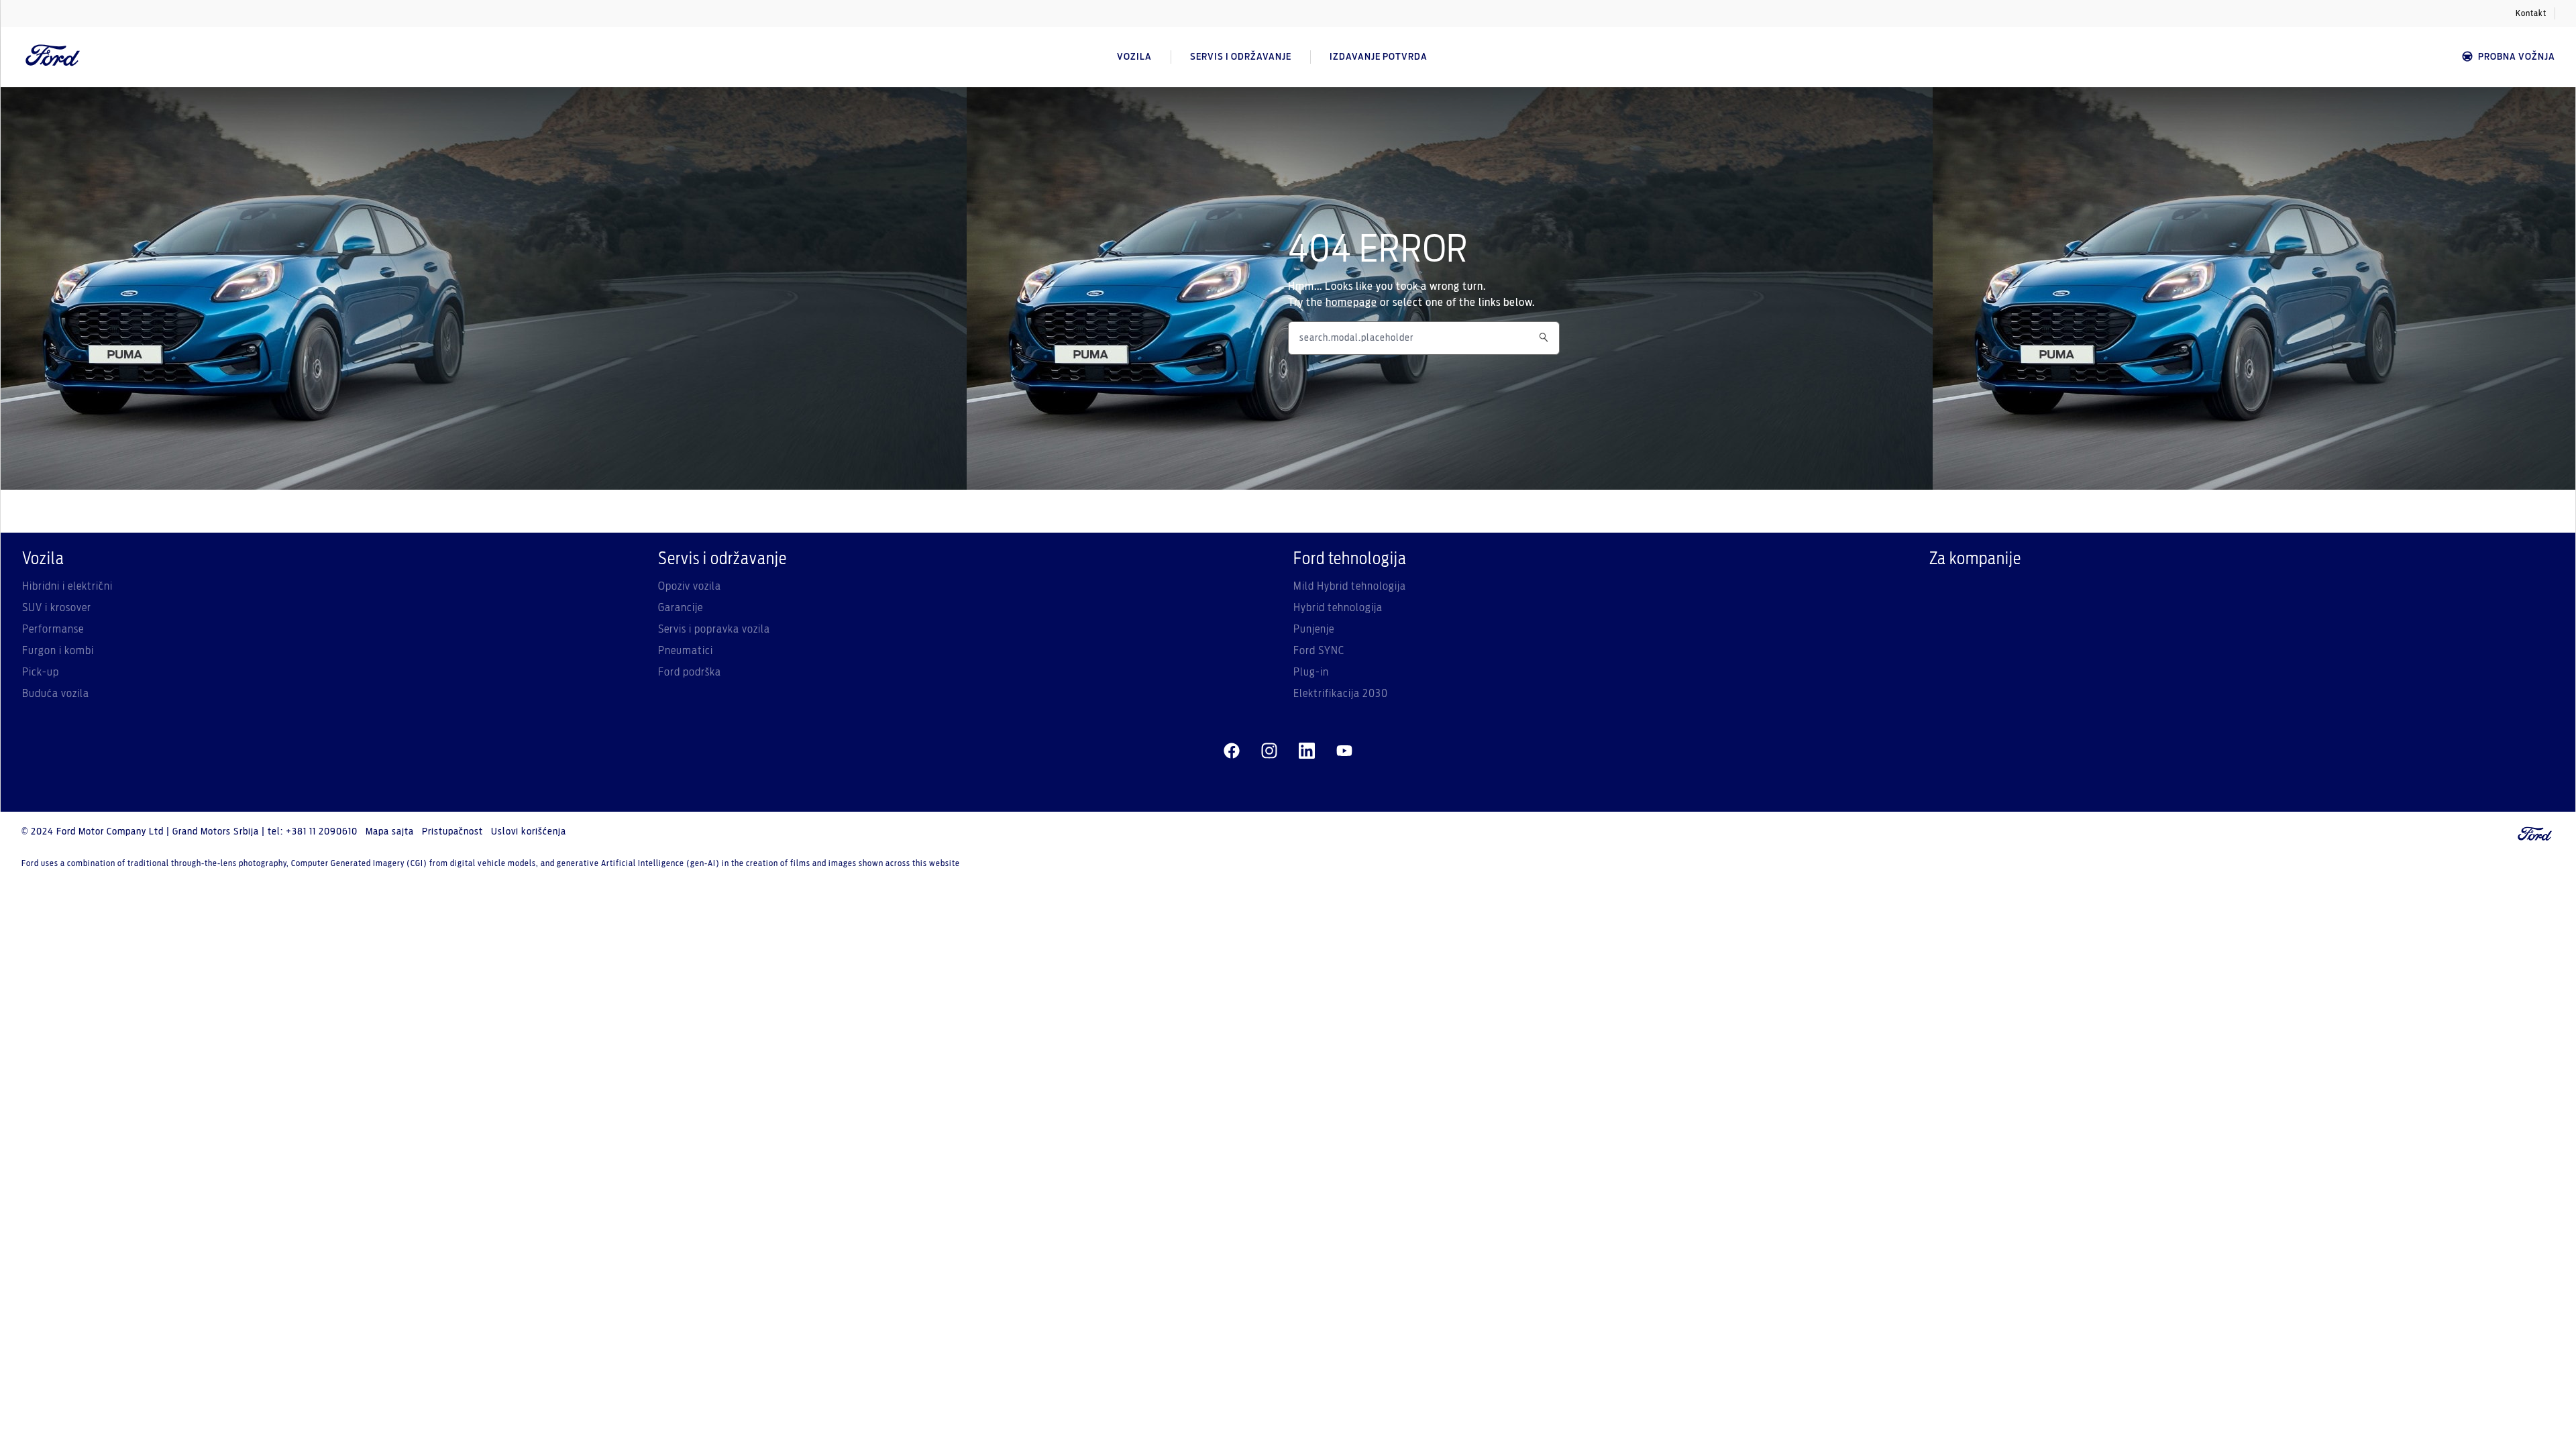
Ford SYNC (1319, 651)
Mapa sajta (390, 832)
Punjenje (1314, 629)
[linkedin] (1307, 751)
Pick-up (41, 672)
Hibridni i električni (67, 586)
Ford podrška (690, 672)
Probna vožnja (2517, 57)
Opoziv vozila (690, 586)
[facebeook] (1232, 751)
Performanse (53, 629)
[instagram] (1269, 751)
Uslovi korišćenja (529, 832)
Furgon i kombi (58, 651)
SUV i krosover (57, 608)
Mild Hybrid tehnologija (1350, 586)
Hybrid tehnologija (1338, 608)
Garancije (681, 608)
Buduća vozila (56, 694)
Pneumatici (686, 651)
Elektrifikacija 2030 (1341, 694)
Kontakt (2531, 13)
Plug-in (1311, 672)
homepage (1351, 303)
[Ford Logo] (53, 57)
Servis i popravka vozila (714, 629)
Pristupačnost (452, 832)
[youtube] (1344, 751)
